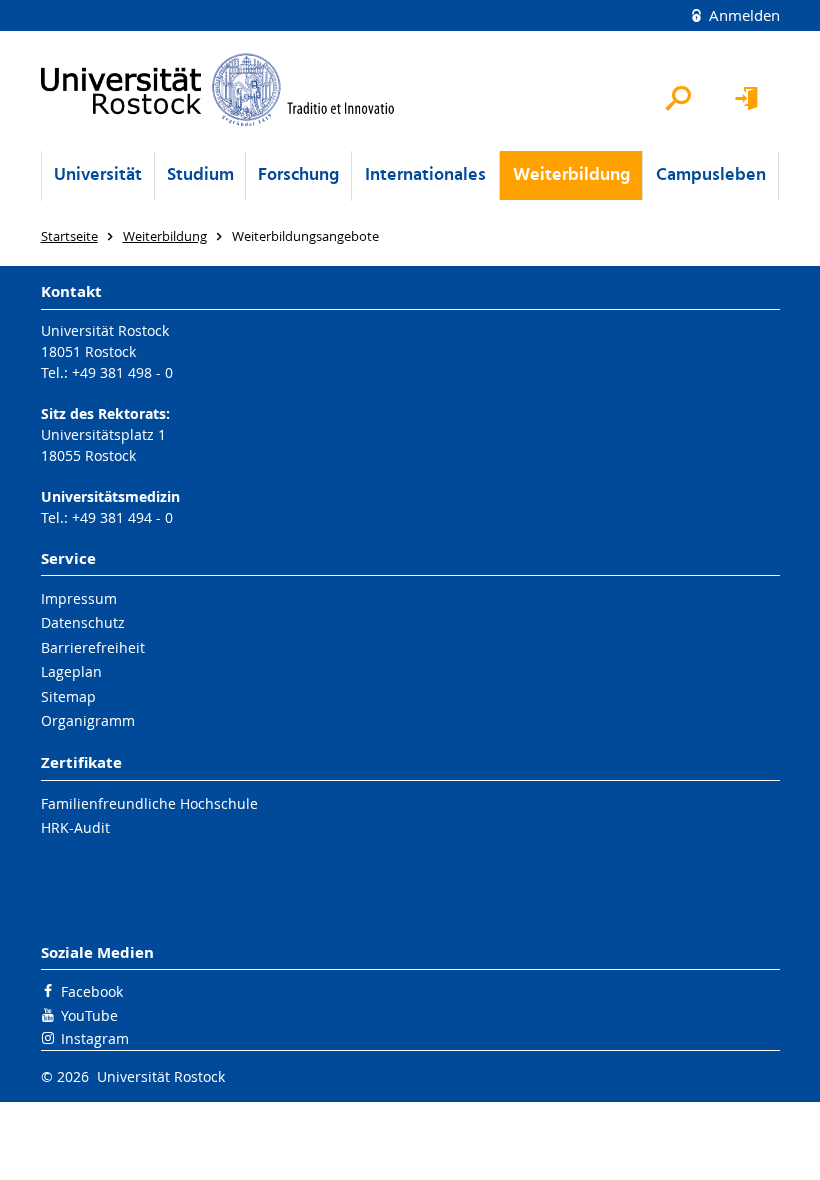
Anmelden (742, 15)
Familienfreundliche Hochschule (149, 803)
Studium (200, 175)
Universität (98, 175)
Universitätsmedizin (110, 496)
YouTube (89, 1015)
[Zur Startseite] (218, 89)
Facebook (92, 991)
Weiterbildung (571, 175)
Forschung (298, 175)
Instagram (95, 1038)
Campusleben (711, 175)
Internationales (425, 175)
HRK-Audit (75, 827)
